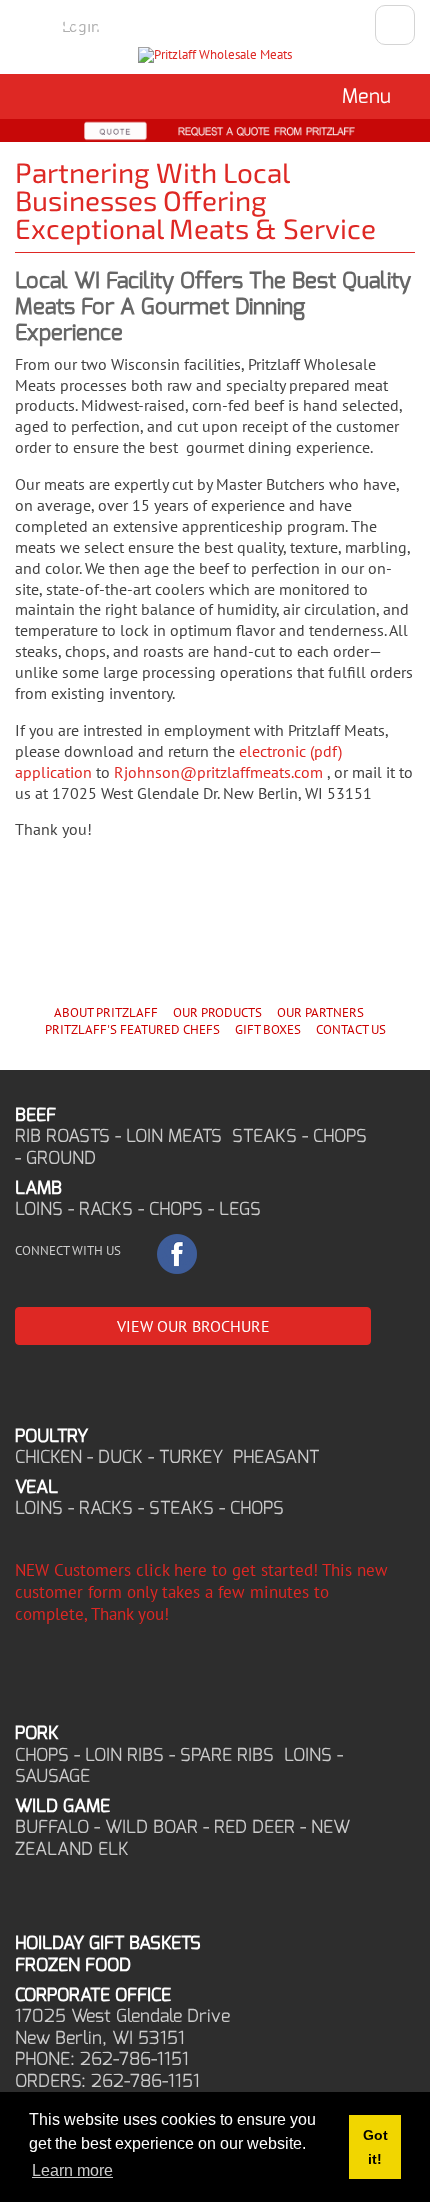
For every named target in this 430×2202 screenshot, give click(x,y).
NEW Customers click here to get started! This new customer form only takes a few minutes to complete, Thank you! (201, 1592)
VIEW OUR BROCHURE (193, 1326)
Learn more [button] (72, 2170)
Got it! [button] (375, 2147)
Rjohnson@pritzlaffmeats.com (218, 772)
